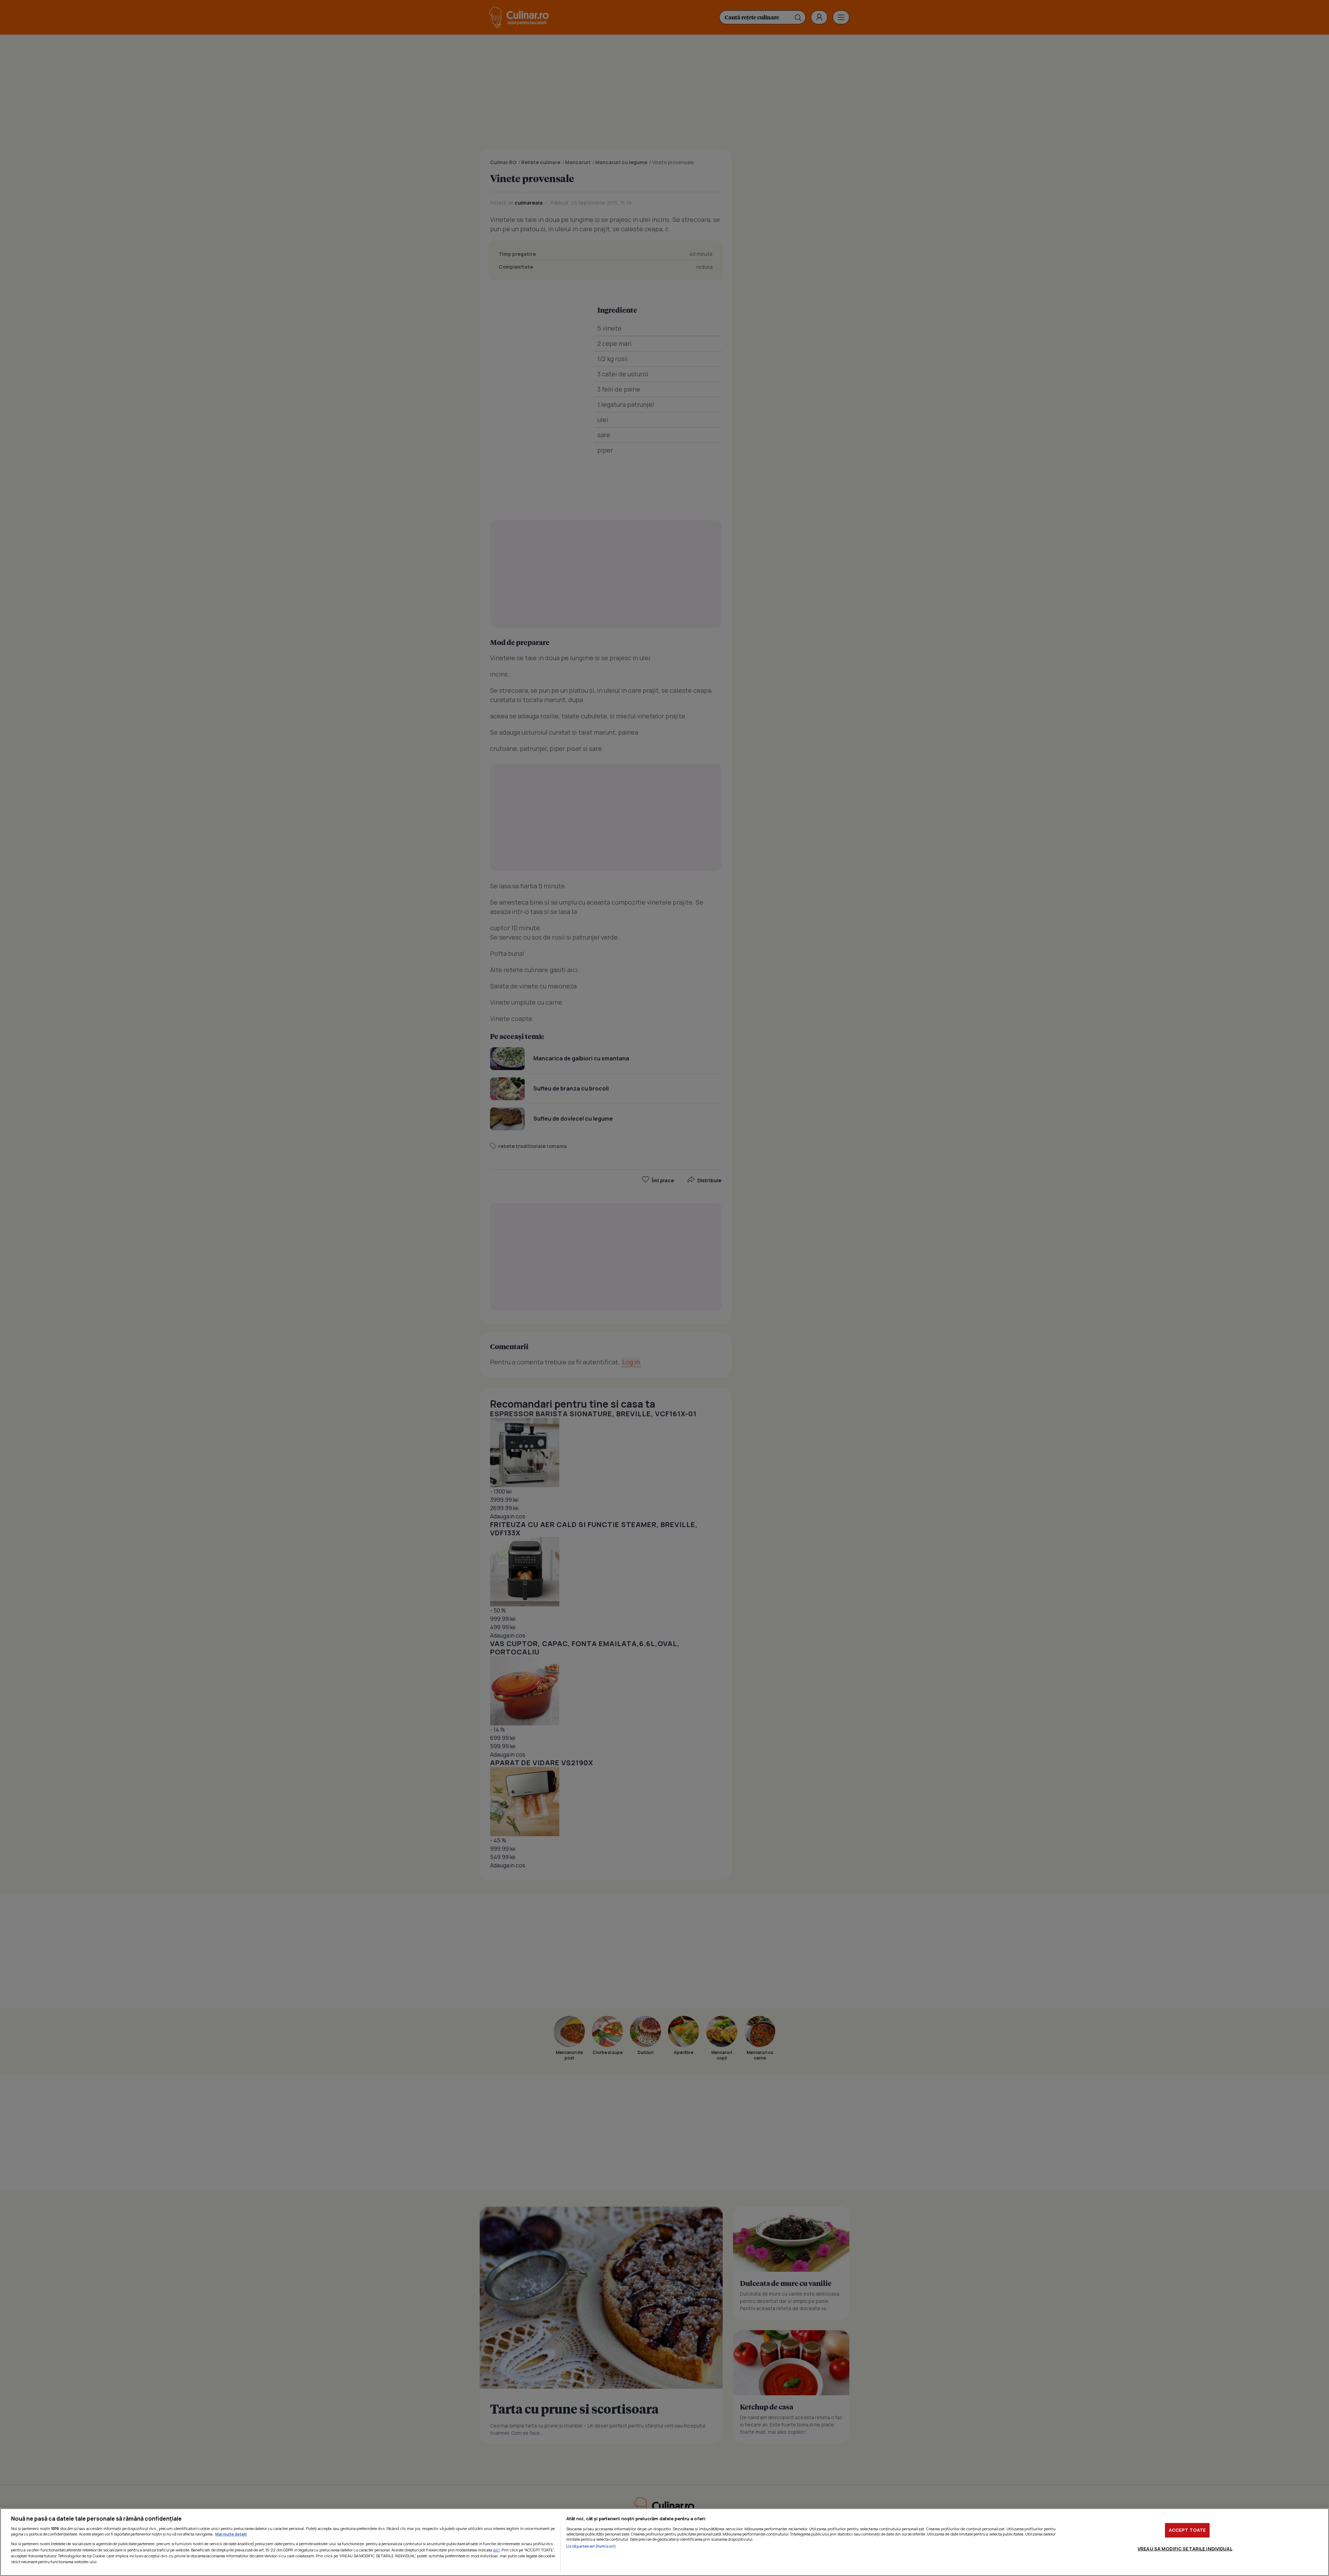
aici (496, 2550)
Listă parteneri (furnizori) (591, 2546)
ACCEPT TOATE (1187, 2530)
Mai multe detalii (231, 2534)
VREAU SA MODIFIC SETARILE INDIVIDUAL (1185, 2548)
